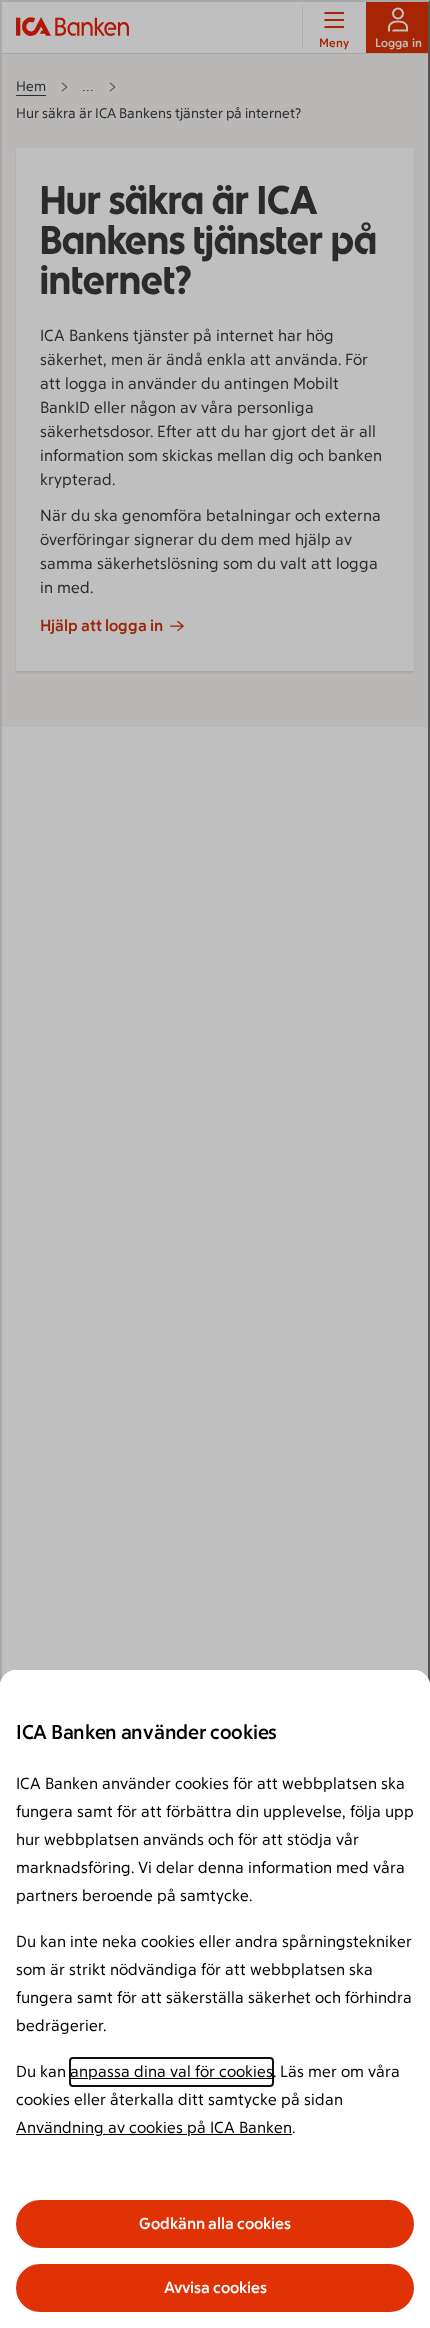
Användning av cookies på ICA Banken (154, 2127)
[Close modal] (215, 1164)
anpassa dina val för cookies (171, 2071)
